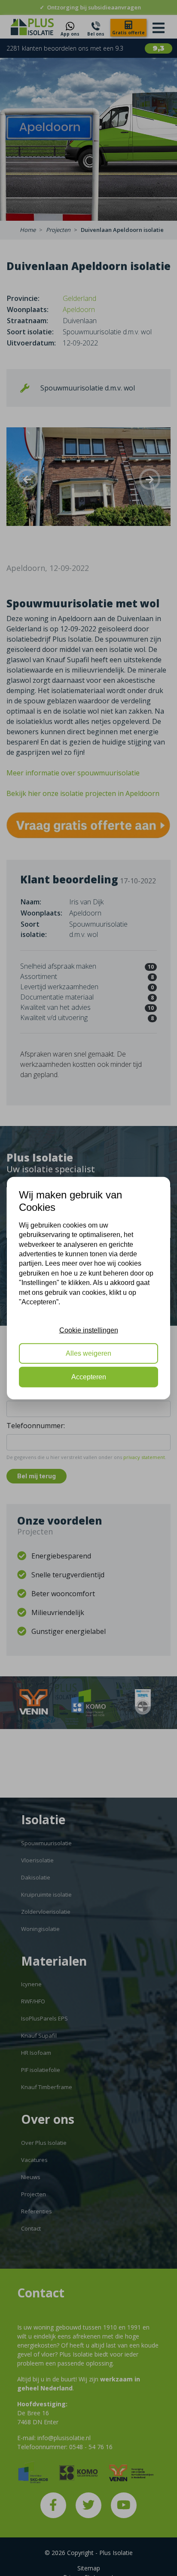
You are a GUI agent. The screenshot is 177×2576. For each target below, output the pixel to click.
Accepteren (89, 1377)
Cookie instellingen (89, 1330)
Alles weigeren (88, 1353)
